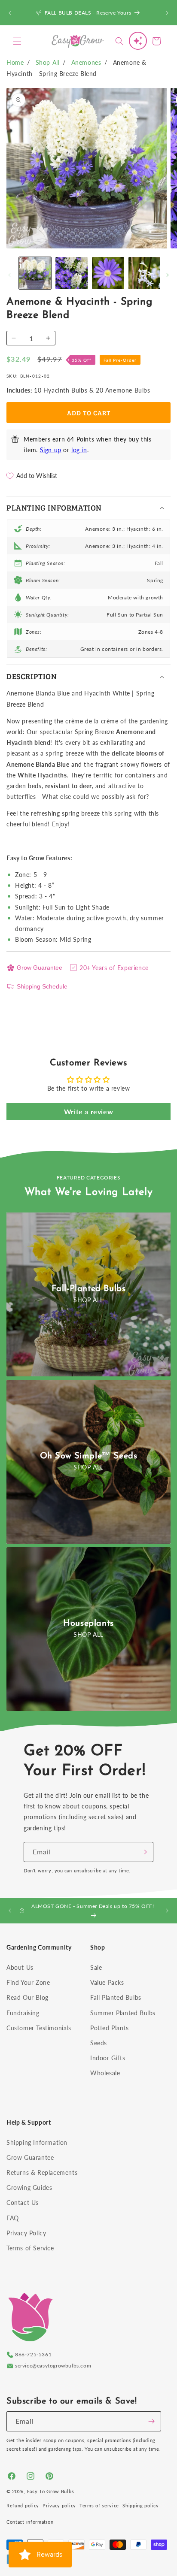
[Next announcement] (167, 13)
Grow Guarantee (40, 968)
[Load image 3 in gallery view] (108, 273)
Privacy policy (59, 2505)
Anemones (86, 62)
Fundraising (23, 2013)
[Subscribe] (143, 1852)
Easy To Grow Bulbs (51, 2491)
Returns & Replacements (42, 2172)
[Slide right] (168, 275)
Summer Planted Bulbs (123, 2013)
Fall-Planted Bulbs (89, 1289)
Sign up (51, 450)
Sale (96, 1967)
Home (15, 62)
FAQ (13, 2218)
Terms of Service (30, 2248)
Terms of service (99, 2505)
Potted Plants (110, 2028)
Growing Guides (29, 2187)
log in (79, 450)
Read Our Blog (27, 1997)
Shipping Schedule (42, 986)
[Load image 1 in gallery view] (35, 273)
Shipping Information (37, 2142)
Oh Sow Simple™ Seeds (89, 1456)
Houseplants (88, 1624)
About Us (20, 1967)
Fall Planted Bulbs (116, 1997)
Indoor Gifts (108, 2058)
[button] (17, 41)
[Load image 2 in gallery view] (72, 273)
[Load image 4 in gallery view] (145, 273)
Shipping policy (141, 2505)
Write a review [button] (88, 1111)
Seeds (99, 2043)
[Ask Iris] (138, 41)
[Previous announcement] (10, 13)
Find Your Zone (28, 1982)
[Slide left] (9, 275)
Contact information (30, 2522)
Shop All (48, 62)
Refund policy (23, 2505)
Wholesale (105, 2073)
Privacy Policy (26, 2233)
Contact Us (23, 2203)
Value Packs (107, 1982)
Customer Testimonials (39, 2028)
